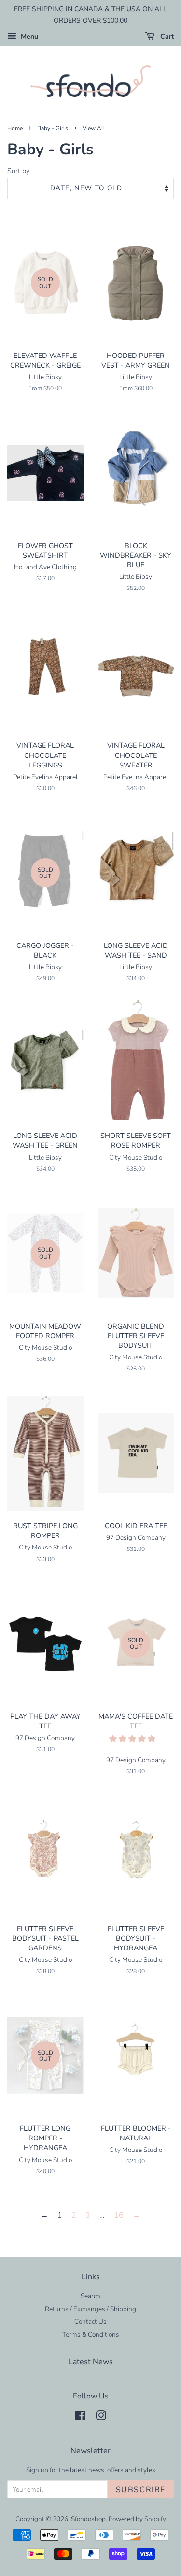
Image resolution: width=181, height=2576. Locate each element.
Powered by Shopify (137, 2519)
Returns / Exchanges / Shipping (90, 2309)
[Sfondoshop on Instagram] (101, 2418)
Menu (28, 36)
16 (119, 2215)
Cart (166, 36)
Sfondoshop (88, 2519)
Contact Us (90, 2322)
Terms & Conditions (91, 2335)
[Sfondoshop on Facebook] (80, 2418)
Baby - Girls (53, 128)
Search (90, 2296)
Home (15, 128)
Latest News (91, 2362)
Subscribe (141, 2490)
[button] (133, 1739)
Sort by (18, 171)
